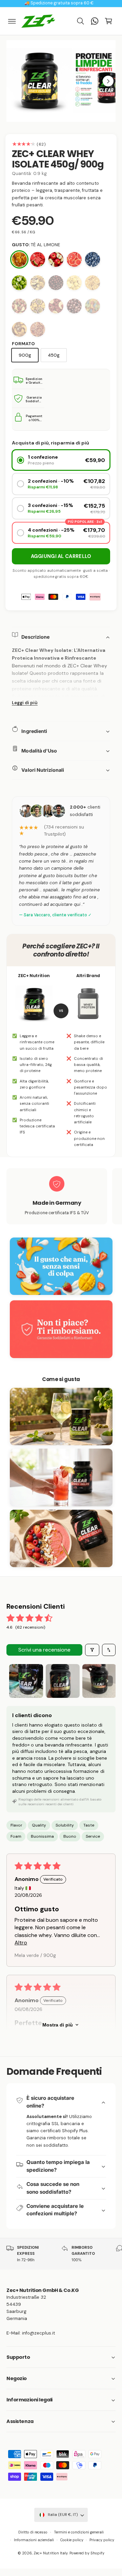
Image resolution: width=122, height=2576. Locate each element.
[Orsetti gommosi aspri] (93, 306)
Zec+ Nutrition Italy (50, 2553)
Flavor (16, 1825)
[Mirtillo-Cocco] (93, 259)
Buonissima (42, 1836)
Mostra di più (58, 2025)
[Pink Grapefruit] (74, 259)
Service (93, 1836)
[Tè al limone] (19, 259)
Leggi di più (25, 703)
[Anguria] (38, 259)
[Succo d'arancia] (93, 283)
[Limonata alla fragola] (19, 306)
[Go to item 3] (99, 1681)
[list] (61, 1197)
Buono (70, 1836)
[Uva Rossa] (74, 306)
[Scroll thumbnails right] (107, 1681)
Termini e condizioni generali (79, 2532)
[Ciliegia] (56, 283)
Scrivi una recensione (44, 1650)
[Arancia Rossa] (38, 329)
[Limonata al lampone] (56, 306)
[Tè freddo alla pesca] (19, 329)
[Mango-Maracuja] (38, 306)
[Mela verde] (19, 283)
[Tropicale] (38, 283)
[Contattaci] (95, 21)
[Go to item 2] (63, 1681)
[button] (12, 21)
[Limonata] (74, 283)
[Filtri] (92, 1650)
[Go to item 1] (26, 1681)
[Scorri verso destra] (108, 81)
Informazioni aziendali (34, 2540)
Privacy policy (102, 2540)
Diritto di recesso (33, 2532)
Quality (39, 1825)
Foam (16, 1836)
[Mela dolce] (56, 259)
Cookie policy (72, 2540)
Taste (89, 1825)
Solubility (65, 1825)
